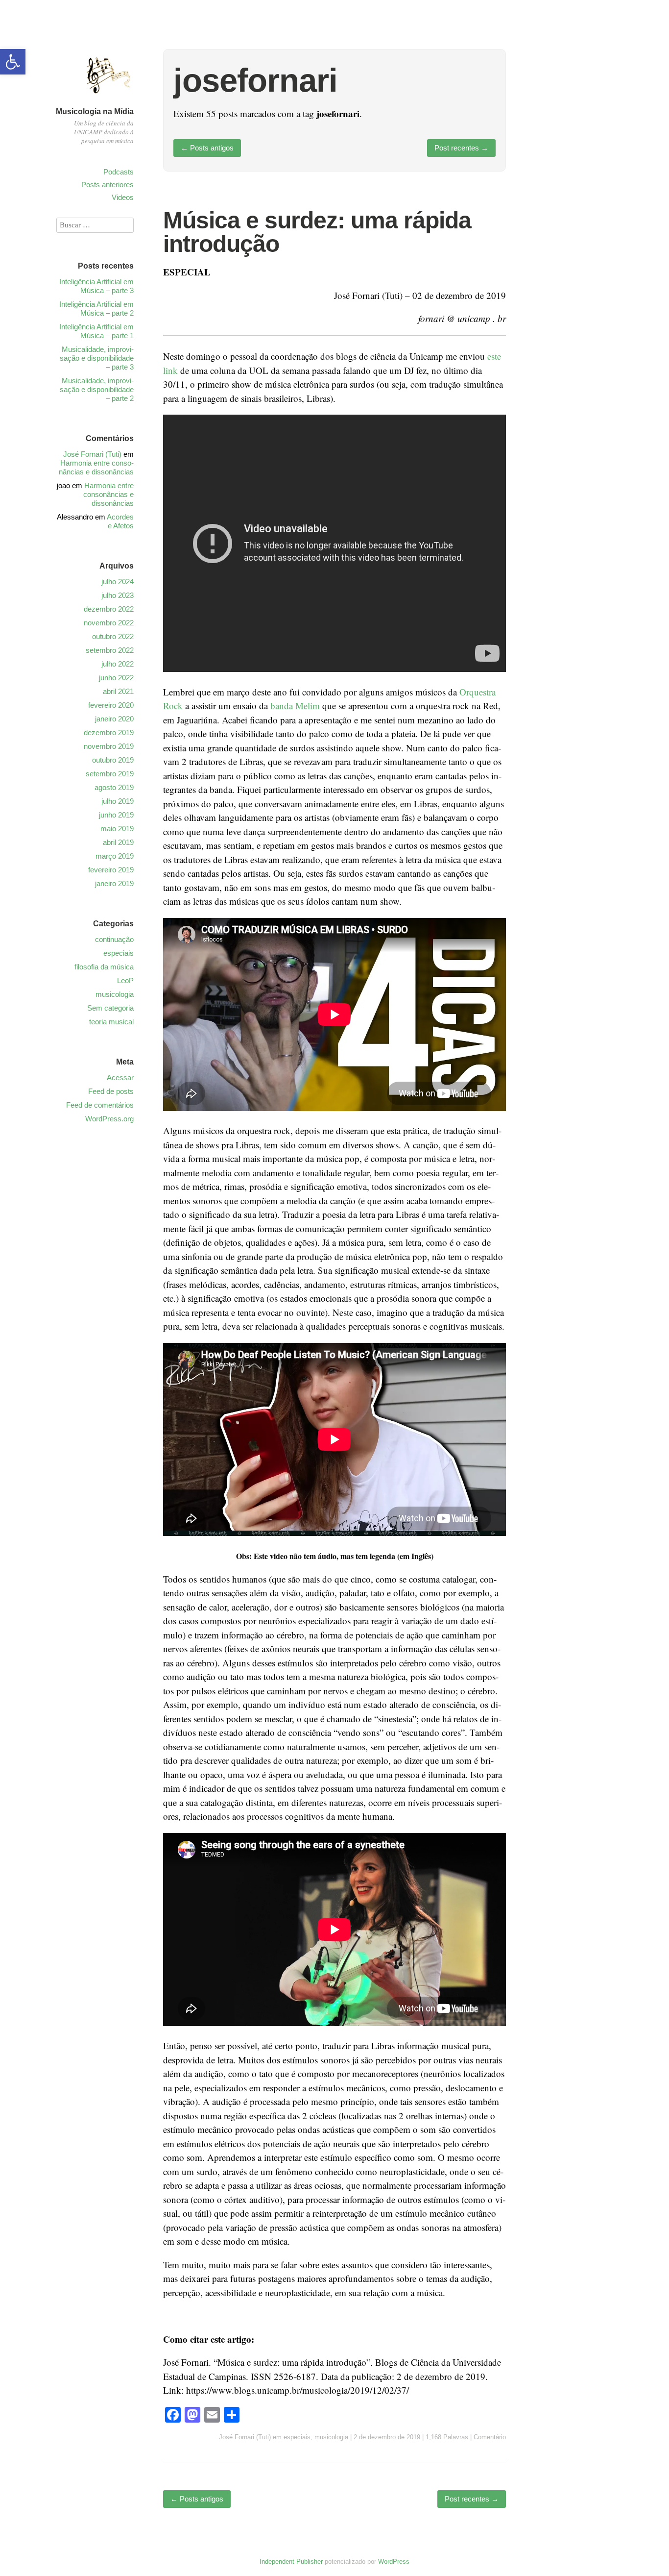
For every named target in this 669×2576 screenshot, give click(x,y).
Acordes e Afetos (120, 521)
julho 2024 (118, 582)
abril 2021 (118, 691)
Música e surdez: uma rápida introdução (317, 232)
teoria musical (111, 1022)
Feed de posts (111, 1091)
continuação (114, 939)
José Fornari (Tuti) (245, 2437)
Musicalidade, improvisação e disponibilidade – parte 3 (97, 358)
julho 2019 (118, 801)
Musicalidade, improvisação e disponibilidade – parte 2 (97, 389)
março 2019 (115, 856)
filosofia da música (104, 967)
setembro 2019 (110, 774)
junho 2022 (116, 678)
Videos (123, 197)
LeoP (125, 980)
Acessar (120, 1077)
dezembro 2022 (109, 609)
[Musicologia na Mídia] (109, 99)
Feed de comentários (100, 1105)
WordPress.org (109, 1119)
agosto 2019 (114, 787)
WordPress (394, 2562)
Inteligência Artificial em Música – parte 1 (96, 331)
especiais (297, 2437)
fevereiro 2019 (111, 870)
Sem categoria (110, 1008)
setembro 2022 (110, 650)
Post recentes (461, 148)
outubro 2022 (113, 636)
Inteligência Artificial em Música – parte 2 (96, 309)
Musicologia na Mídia (95, 111)
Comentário (490, 2437)
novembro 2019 (109, 746)
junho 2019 (116, 815)
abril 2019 (118, 842)
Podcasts (119, 172)
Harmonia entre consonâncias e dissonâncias (96, 467)
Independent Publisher (291, 2562)
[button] (13, 62)
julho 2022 (118, 664)
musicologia (331, 2437)
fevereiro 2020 (111, 705)
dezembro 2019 (109, 732)
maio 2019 (117, 829)
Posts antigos (207, 148)
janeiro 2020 (114, 719)
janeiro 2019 (114, 883)
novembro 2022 (109, 623)
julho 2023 (118, 595)
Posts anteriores (108, 185)
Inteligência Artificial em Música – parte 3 (96, 286)
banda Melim (295, 706)
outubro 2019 (113, 760)
